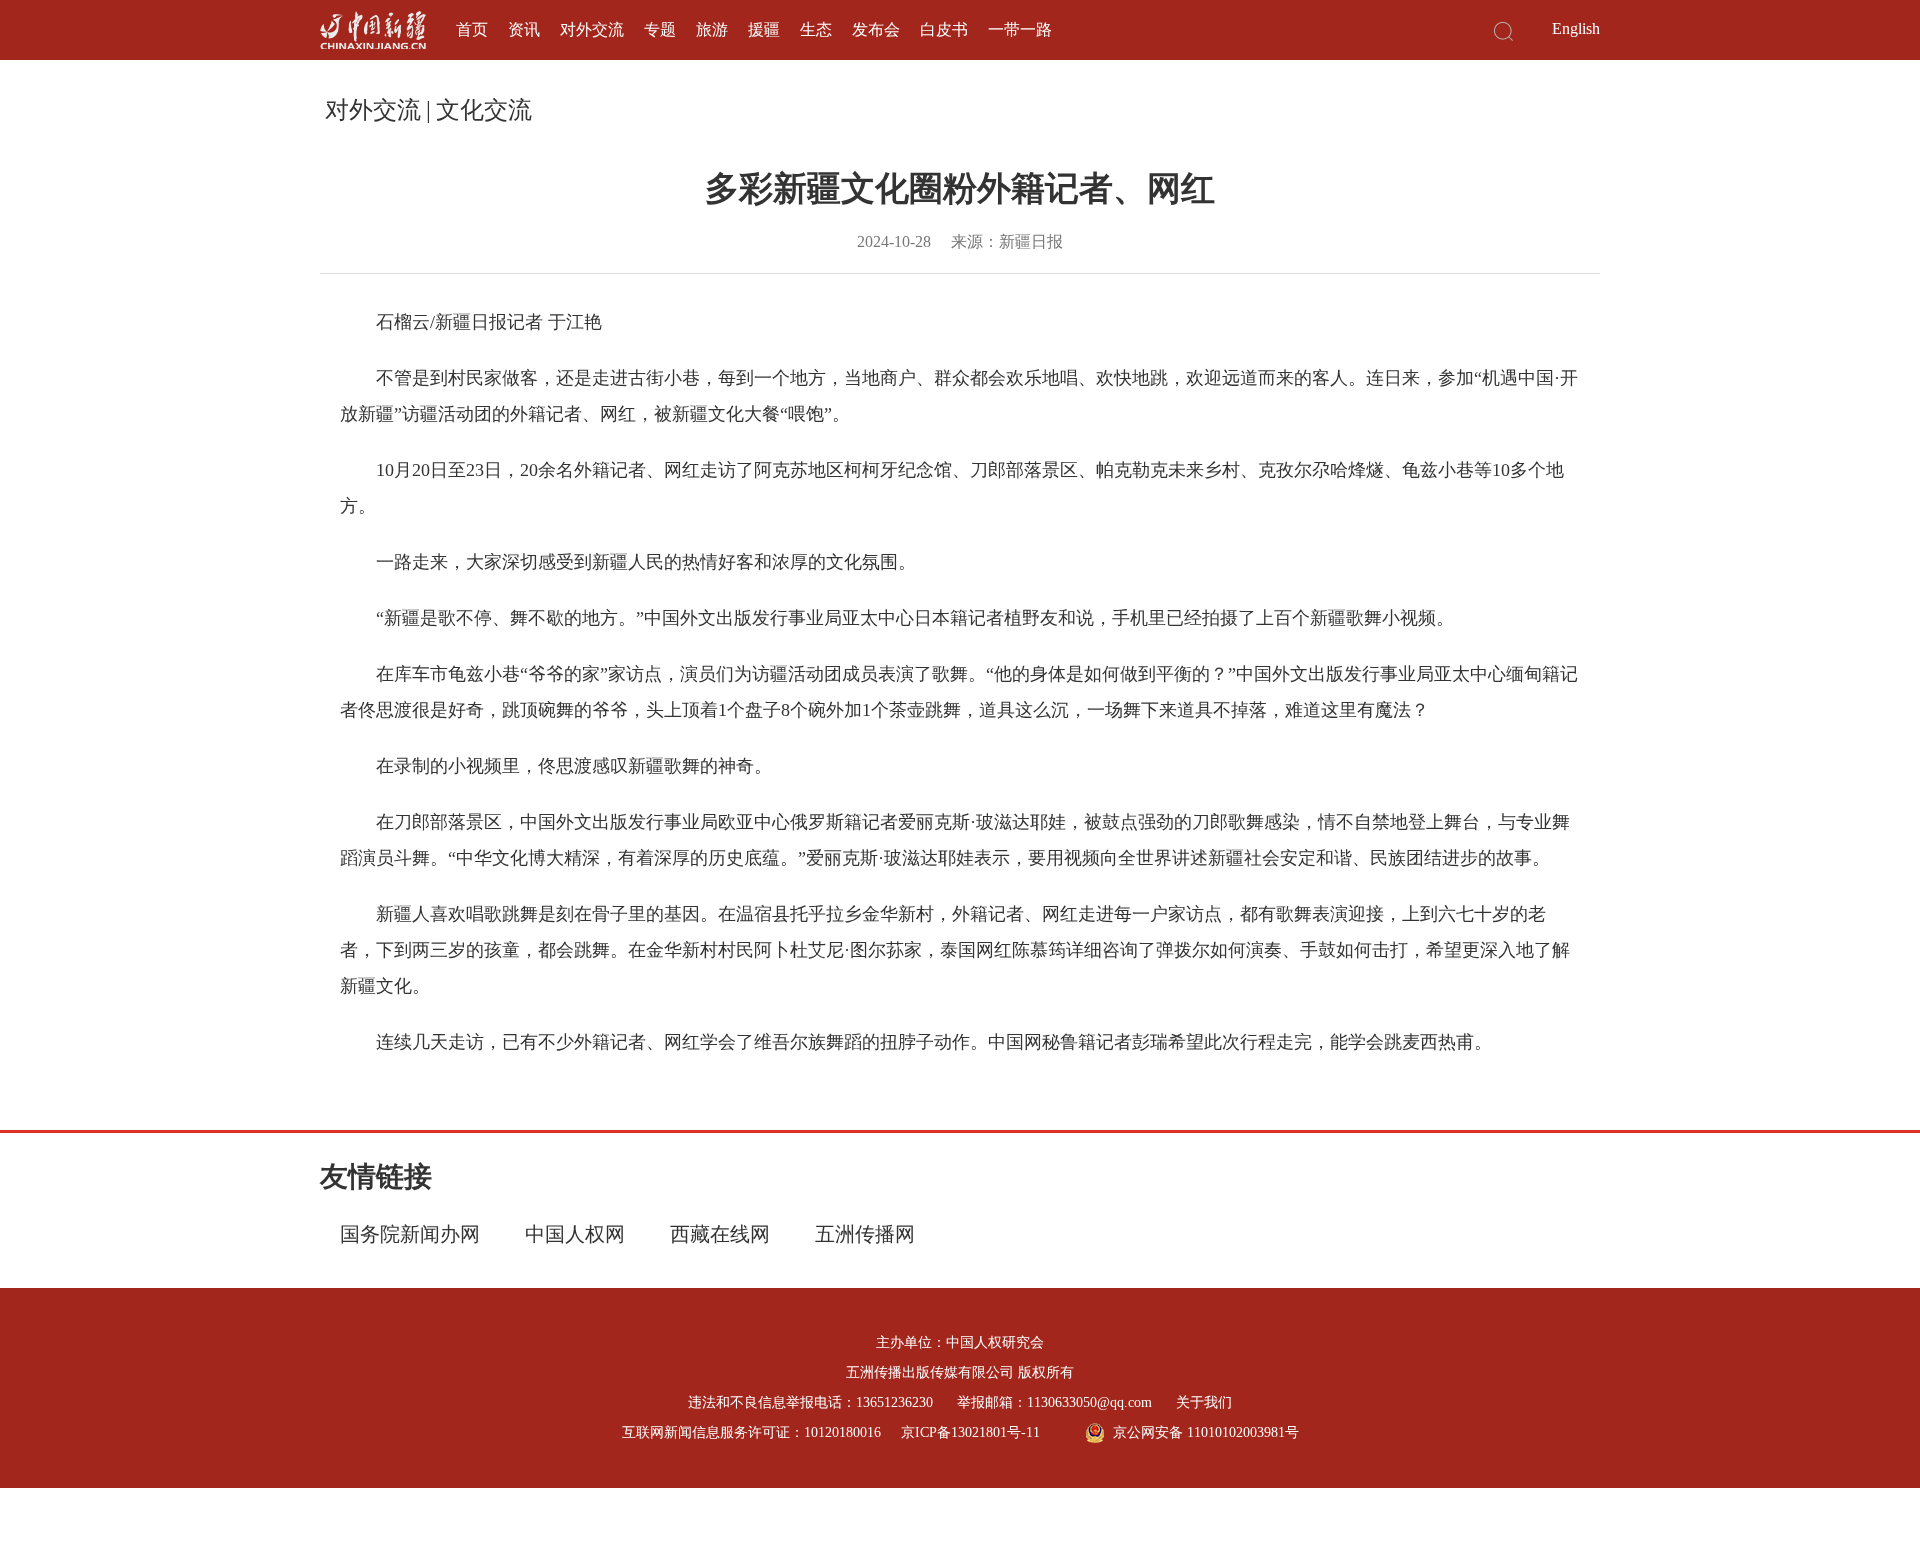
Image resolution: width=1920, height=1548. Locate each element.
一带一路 (1020, 29)
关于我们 (1204, 1402)
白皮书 (944, 29)
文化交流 (484, 110)
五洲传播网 (865, 1234)
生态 (816, 29)
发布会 (876, 29)
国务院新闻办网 (410, 1234)
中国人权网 (575, 1234)
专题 (660, 29)
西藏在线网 (720, 1234)
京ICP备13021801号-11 (970, 1432)
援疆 (764, 29)
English (1576, 28)
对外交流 (592, 29)
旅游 (712, 29)
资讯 (524, 29)
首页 (472, 29)
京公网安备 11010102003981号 (1206, 1432)
